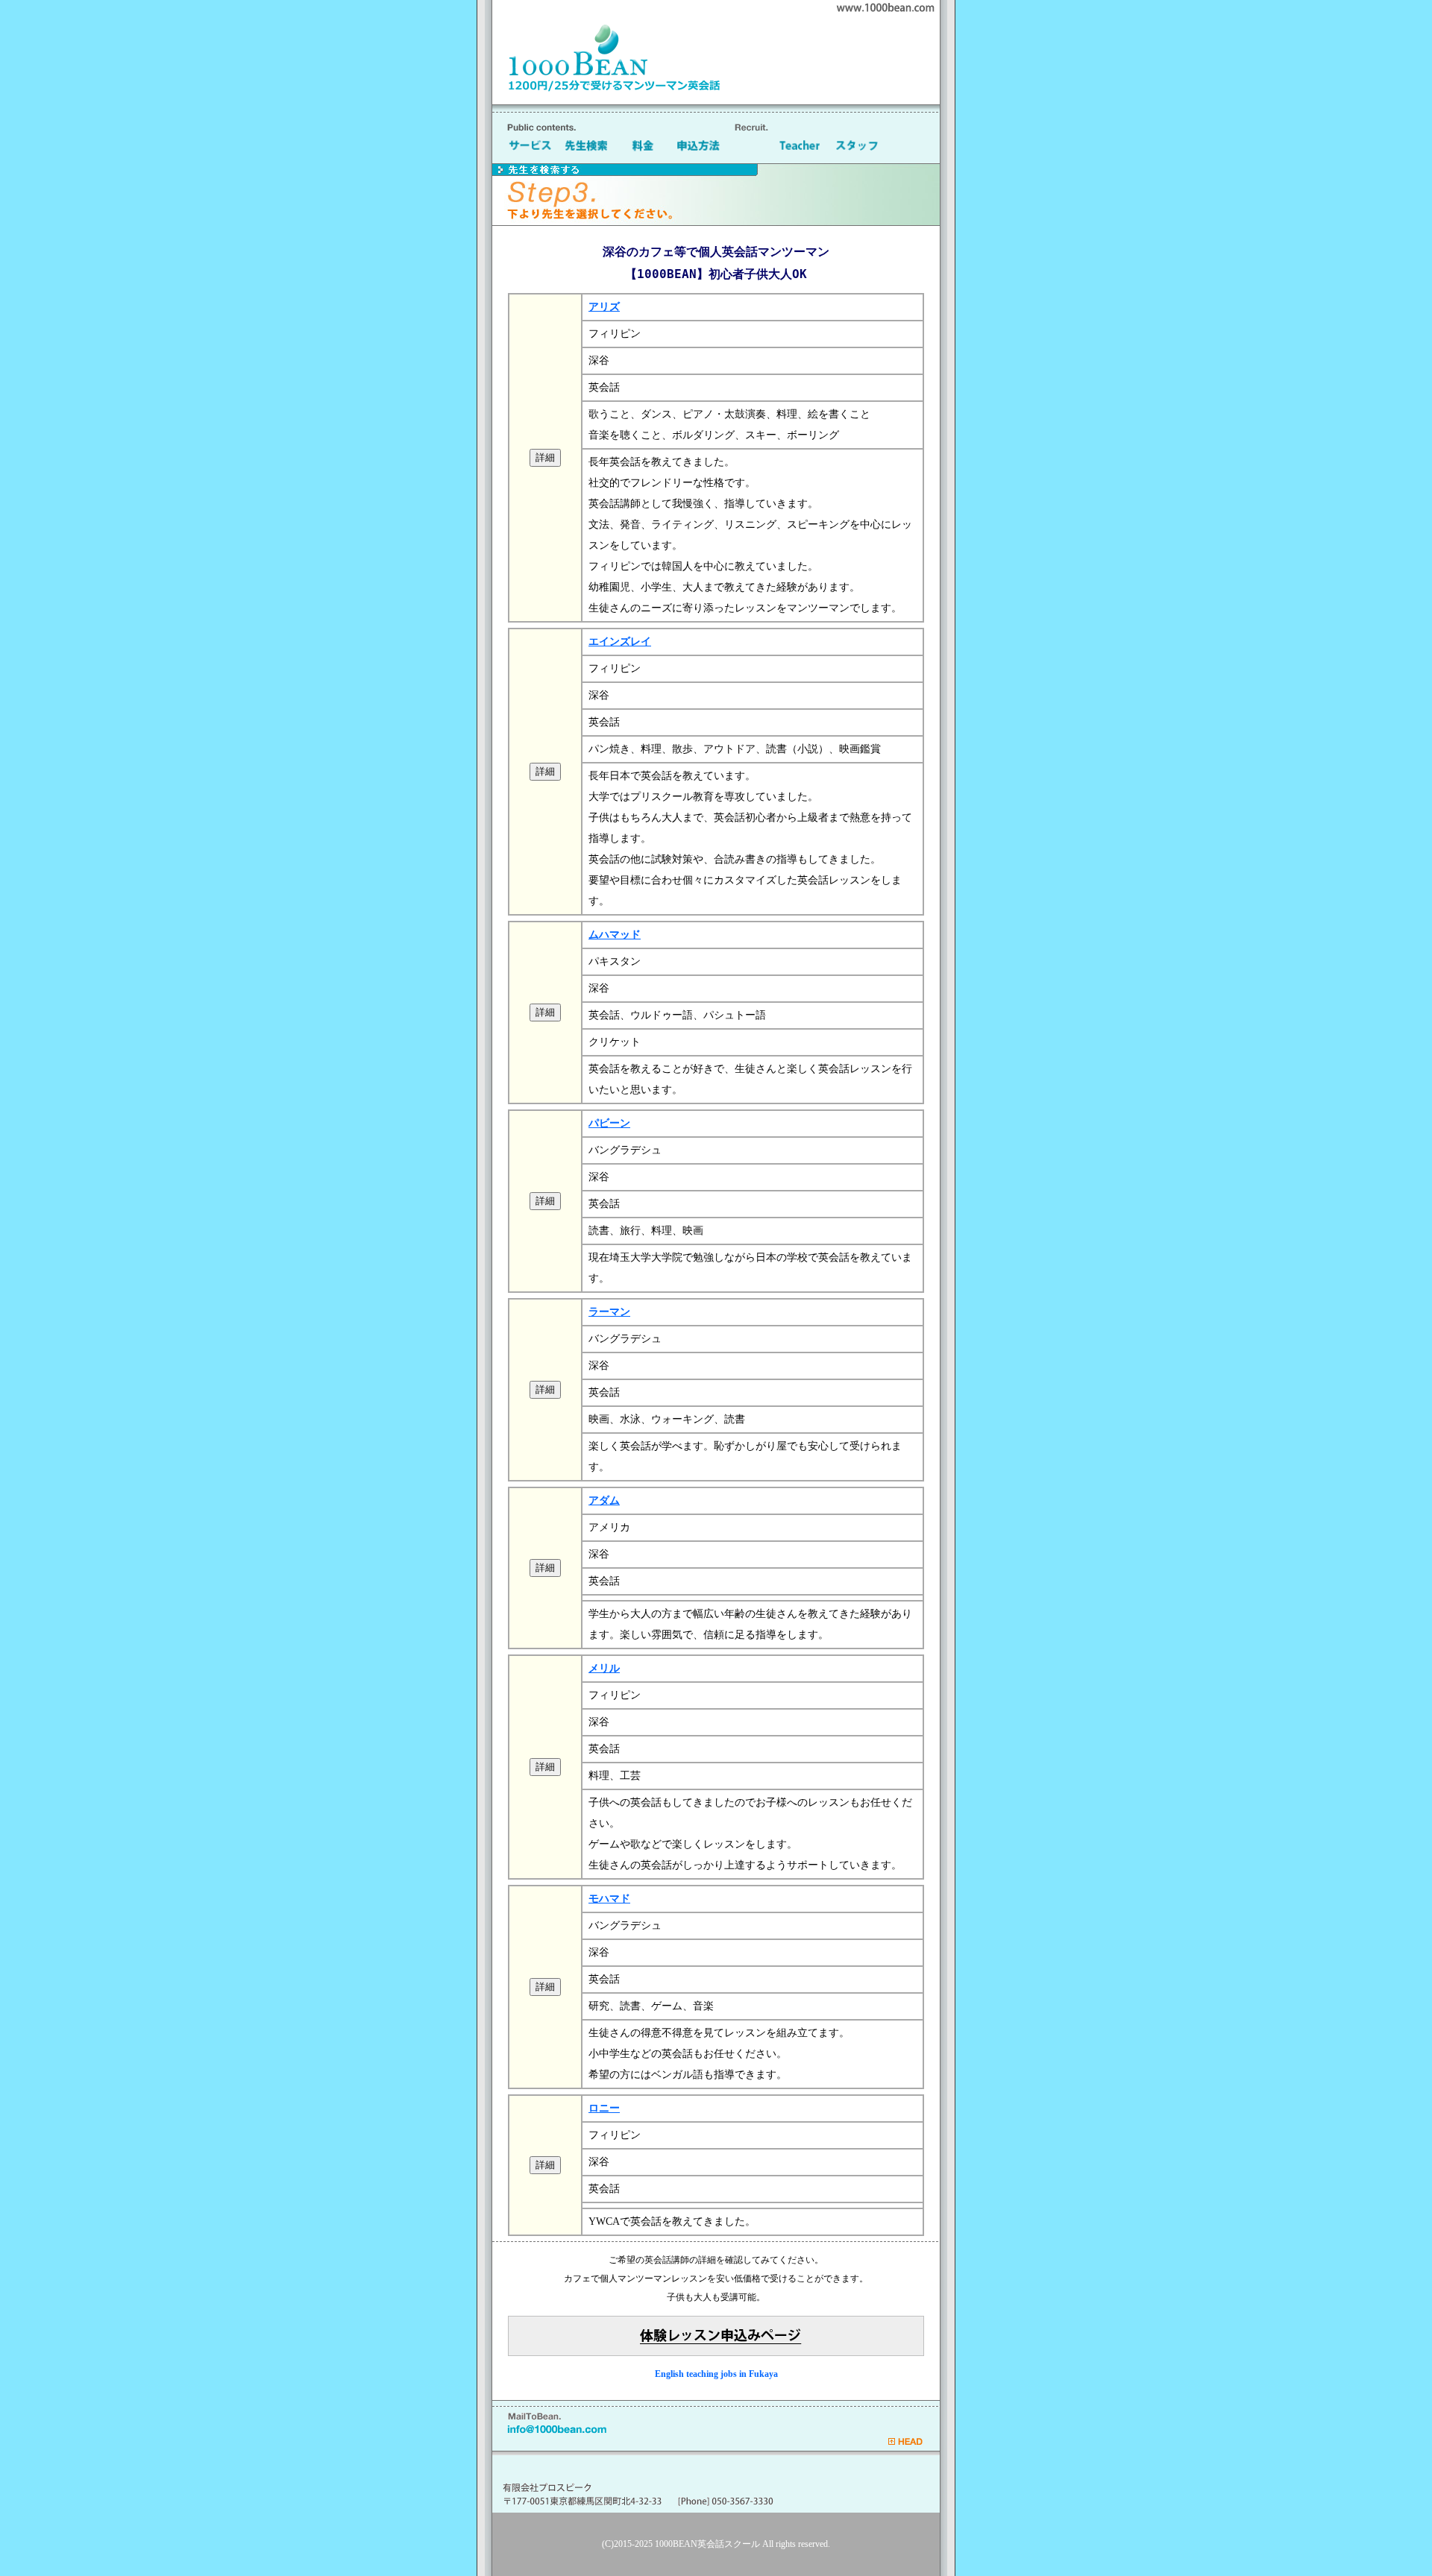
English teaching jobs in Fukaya (716, 2374)
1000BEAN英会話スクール (707, 2544)
